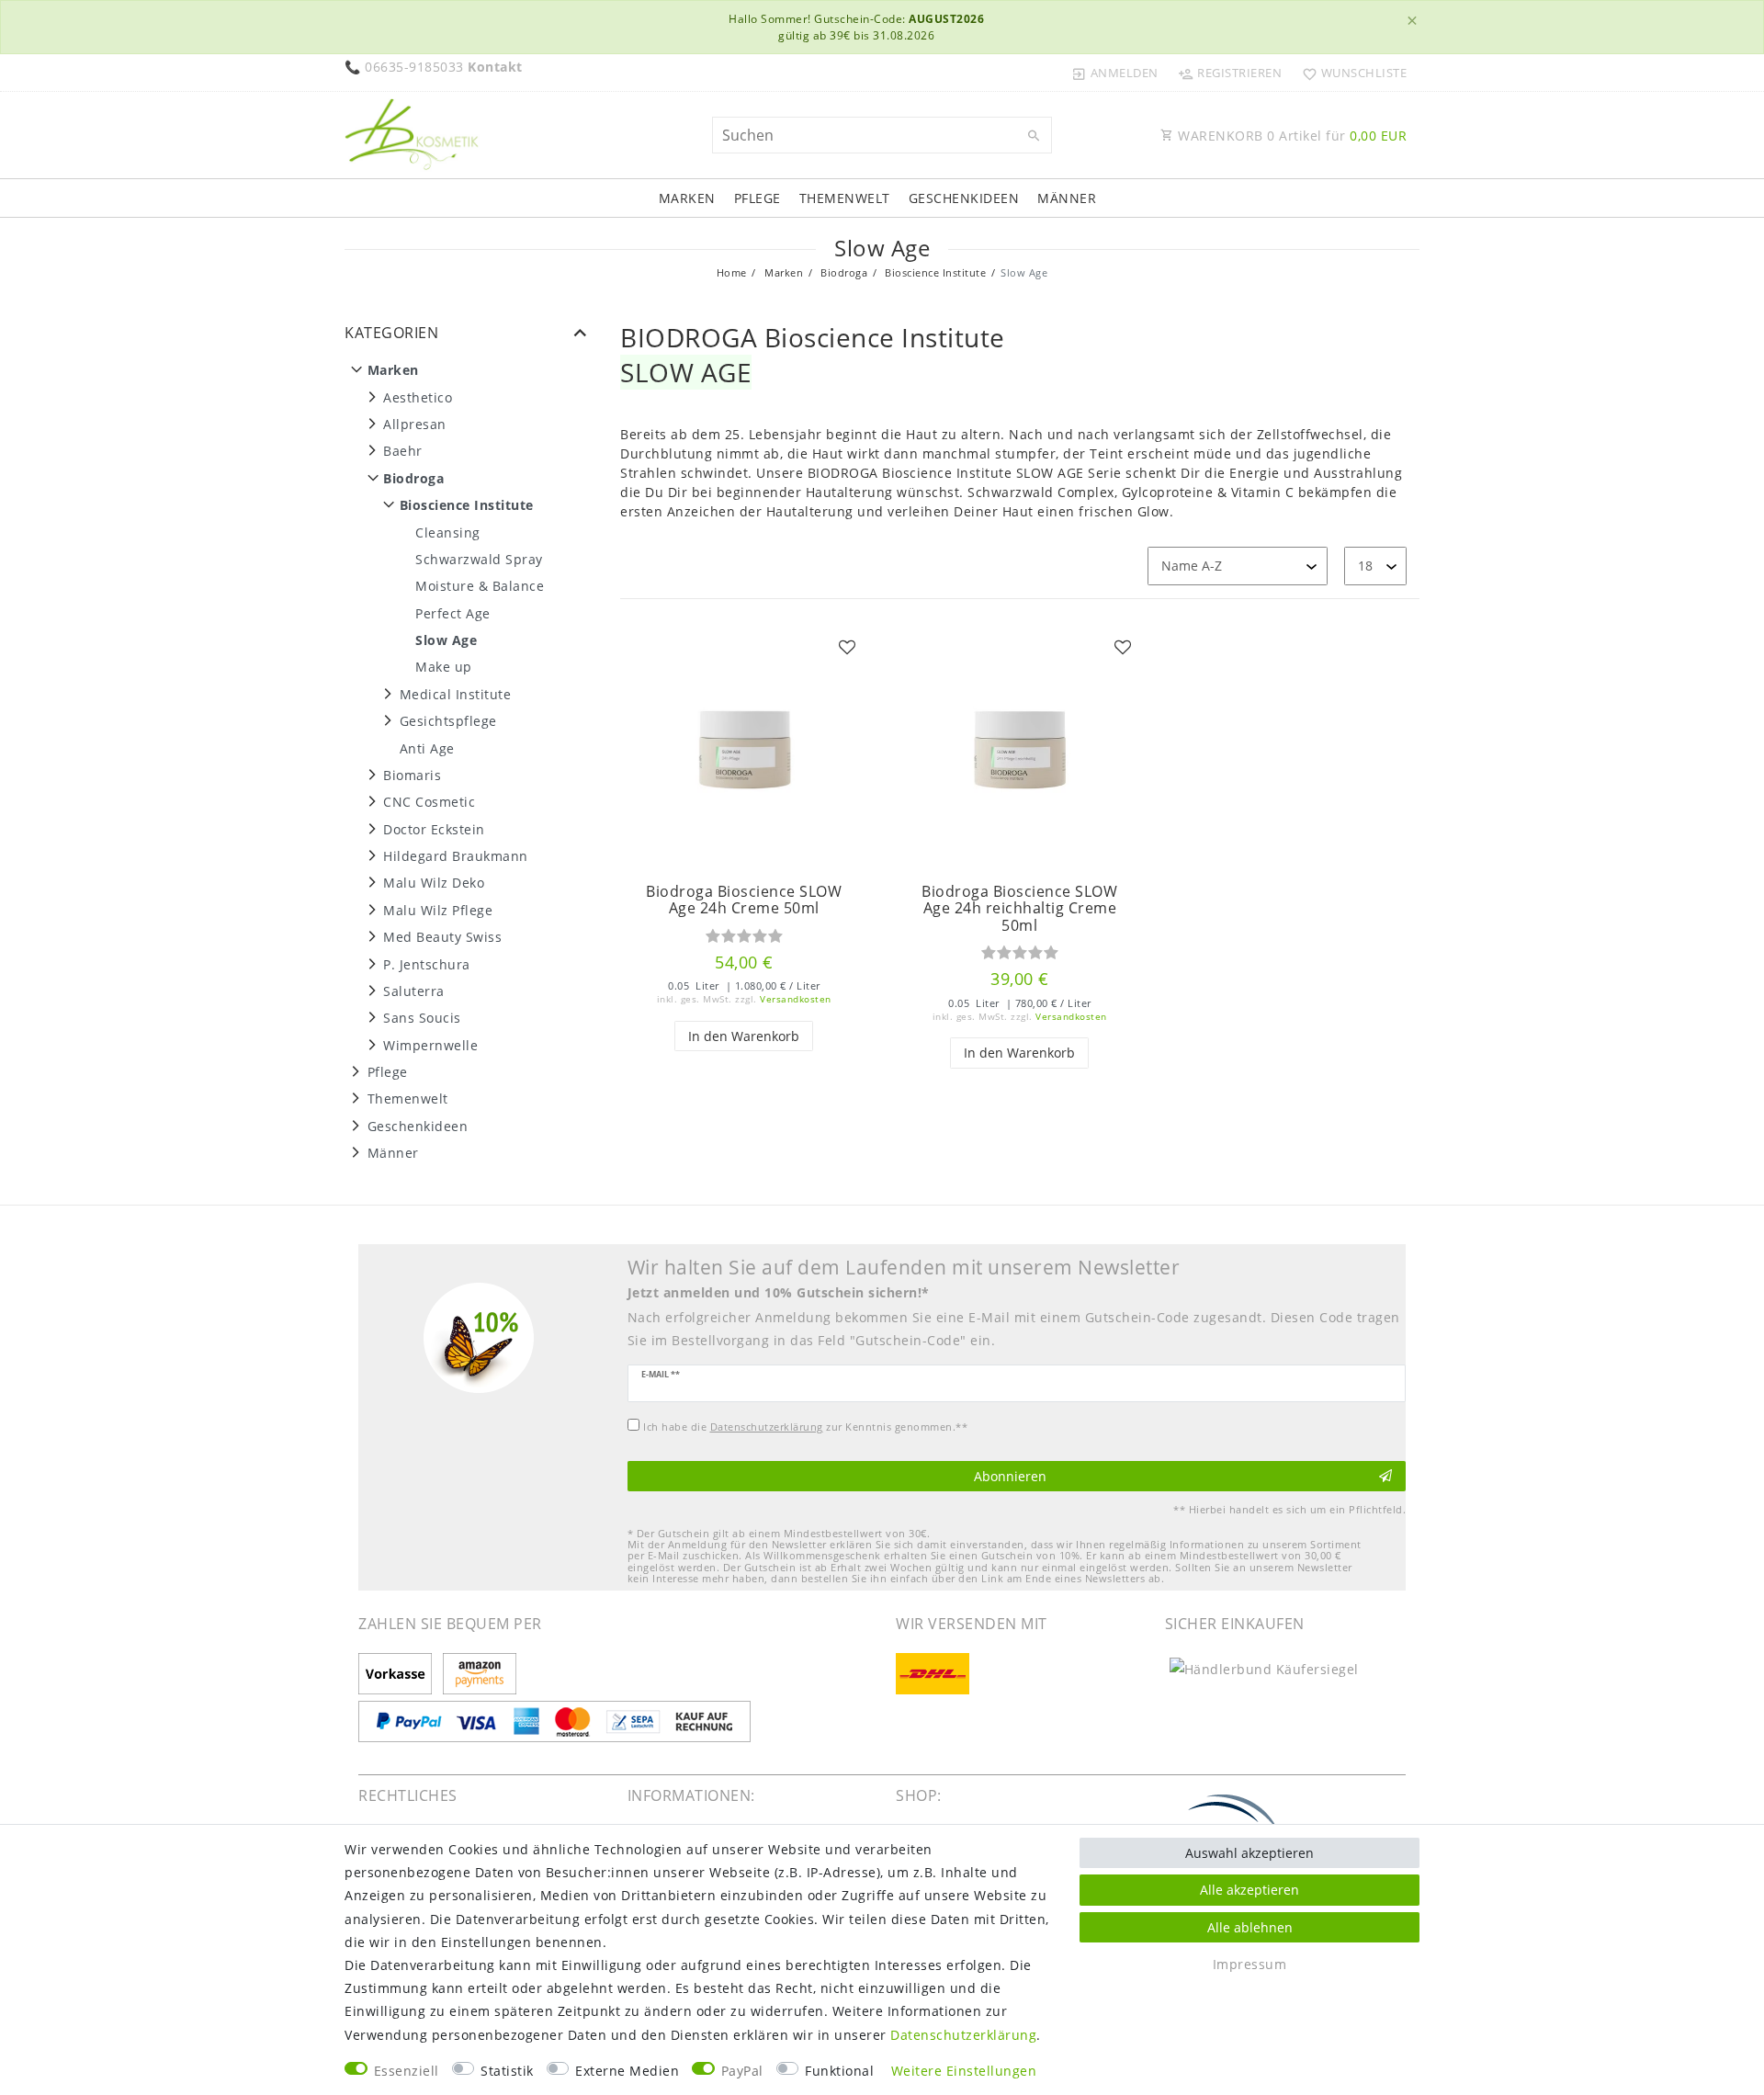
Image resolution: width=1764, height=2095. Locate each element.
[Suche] (1034, 136)
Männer (1067, 198)
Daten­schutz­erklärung (963, 2035)
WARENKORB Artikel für (1291, 136)
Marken (687, 198)
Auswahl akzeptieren (1249, 1853)
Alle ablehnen (1250, 1927)
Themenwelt (845, 198)
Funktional (839, 2071)
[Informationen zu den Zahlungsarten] (398, 1676)
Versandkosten (796, 999)
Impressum (1250, 1964)
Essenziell (407, 2071)
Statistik (507, 2071)
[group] (744, 750)
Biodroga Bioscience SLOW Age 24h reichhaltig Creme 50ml (1019, 909)
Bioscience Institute (934, 272)
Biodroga (843, 272)
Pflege (758, 198)
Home (732, 272)
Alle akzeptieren (1249, 1890)
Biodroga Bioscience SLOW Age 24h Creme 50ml (744, 900)
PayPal (742, 2071)
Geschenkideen (964, 198)
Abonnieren (1010, 1476)
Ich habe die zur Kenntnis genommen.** (805, 1427)
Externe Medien (627, 2071)
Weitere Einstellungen (964, 2071)
